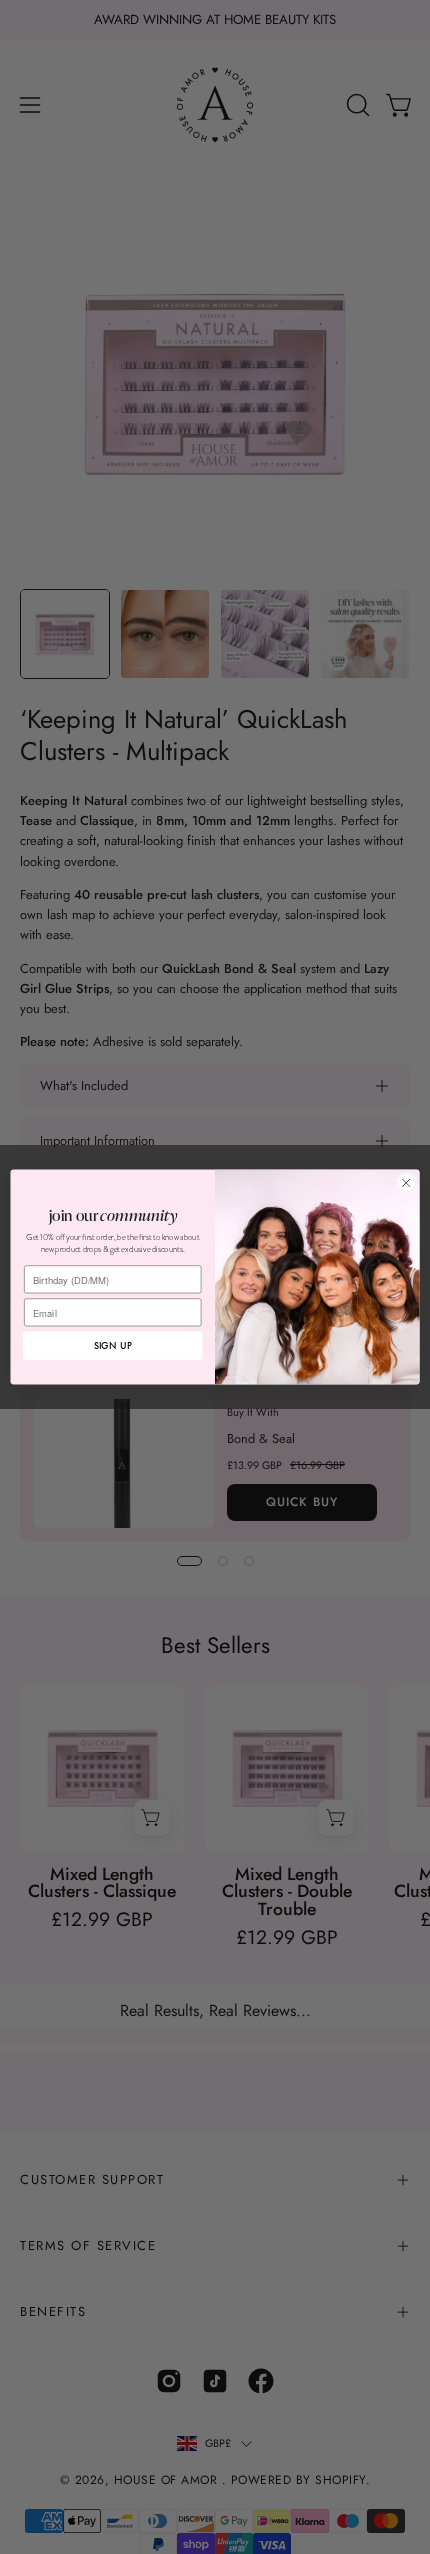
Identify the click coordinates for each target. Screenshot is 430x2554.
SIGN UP (113, 1345)
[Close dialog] (406, 1183)
